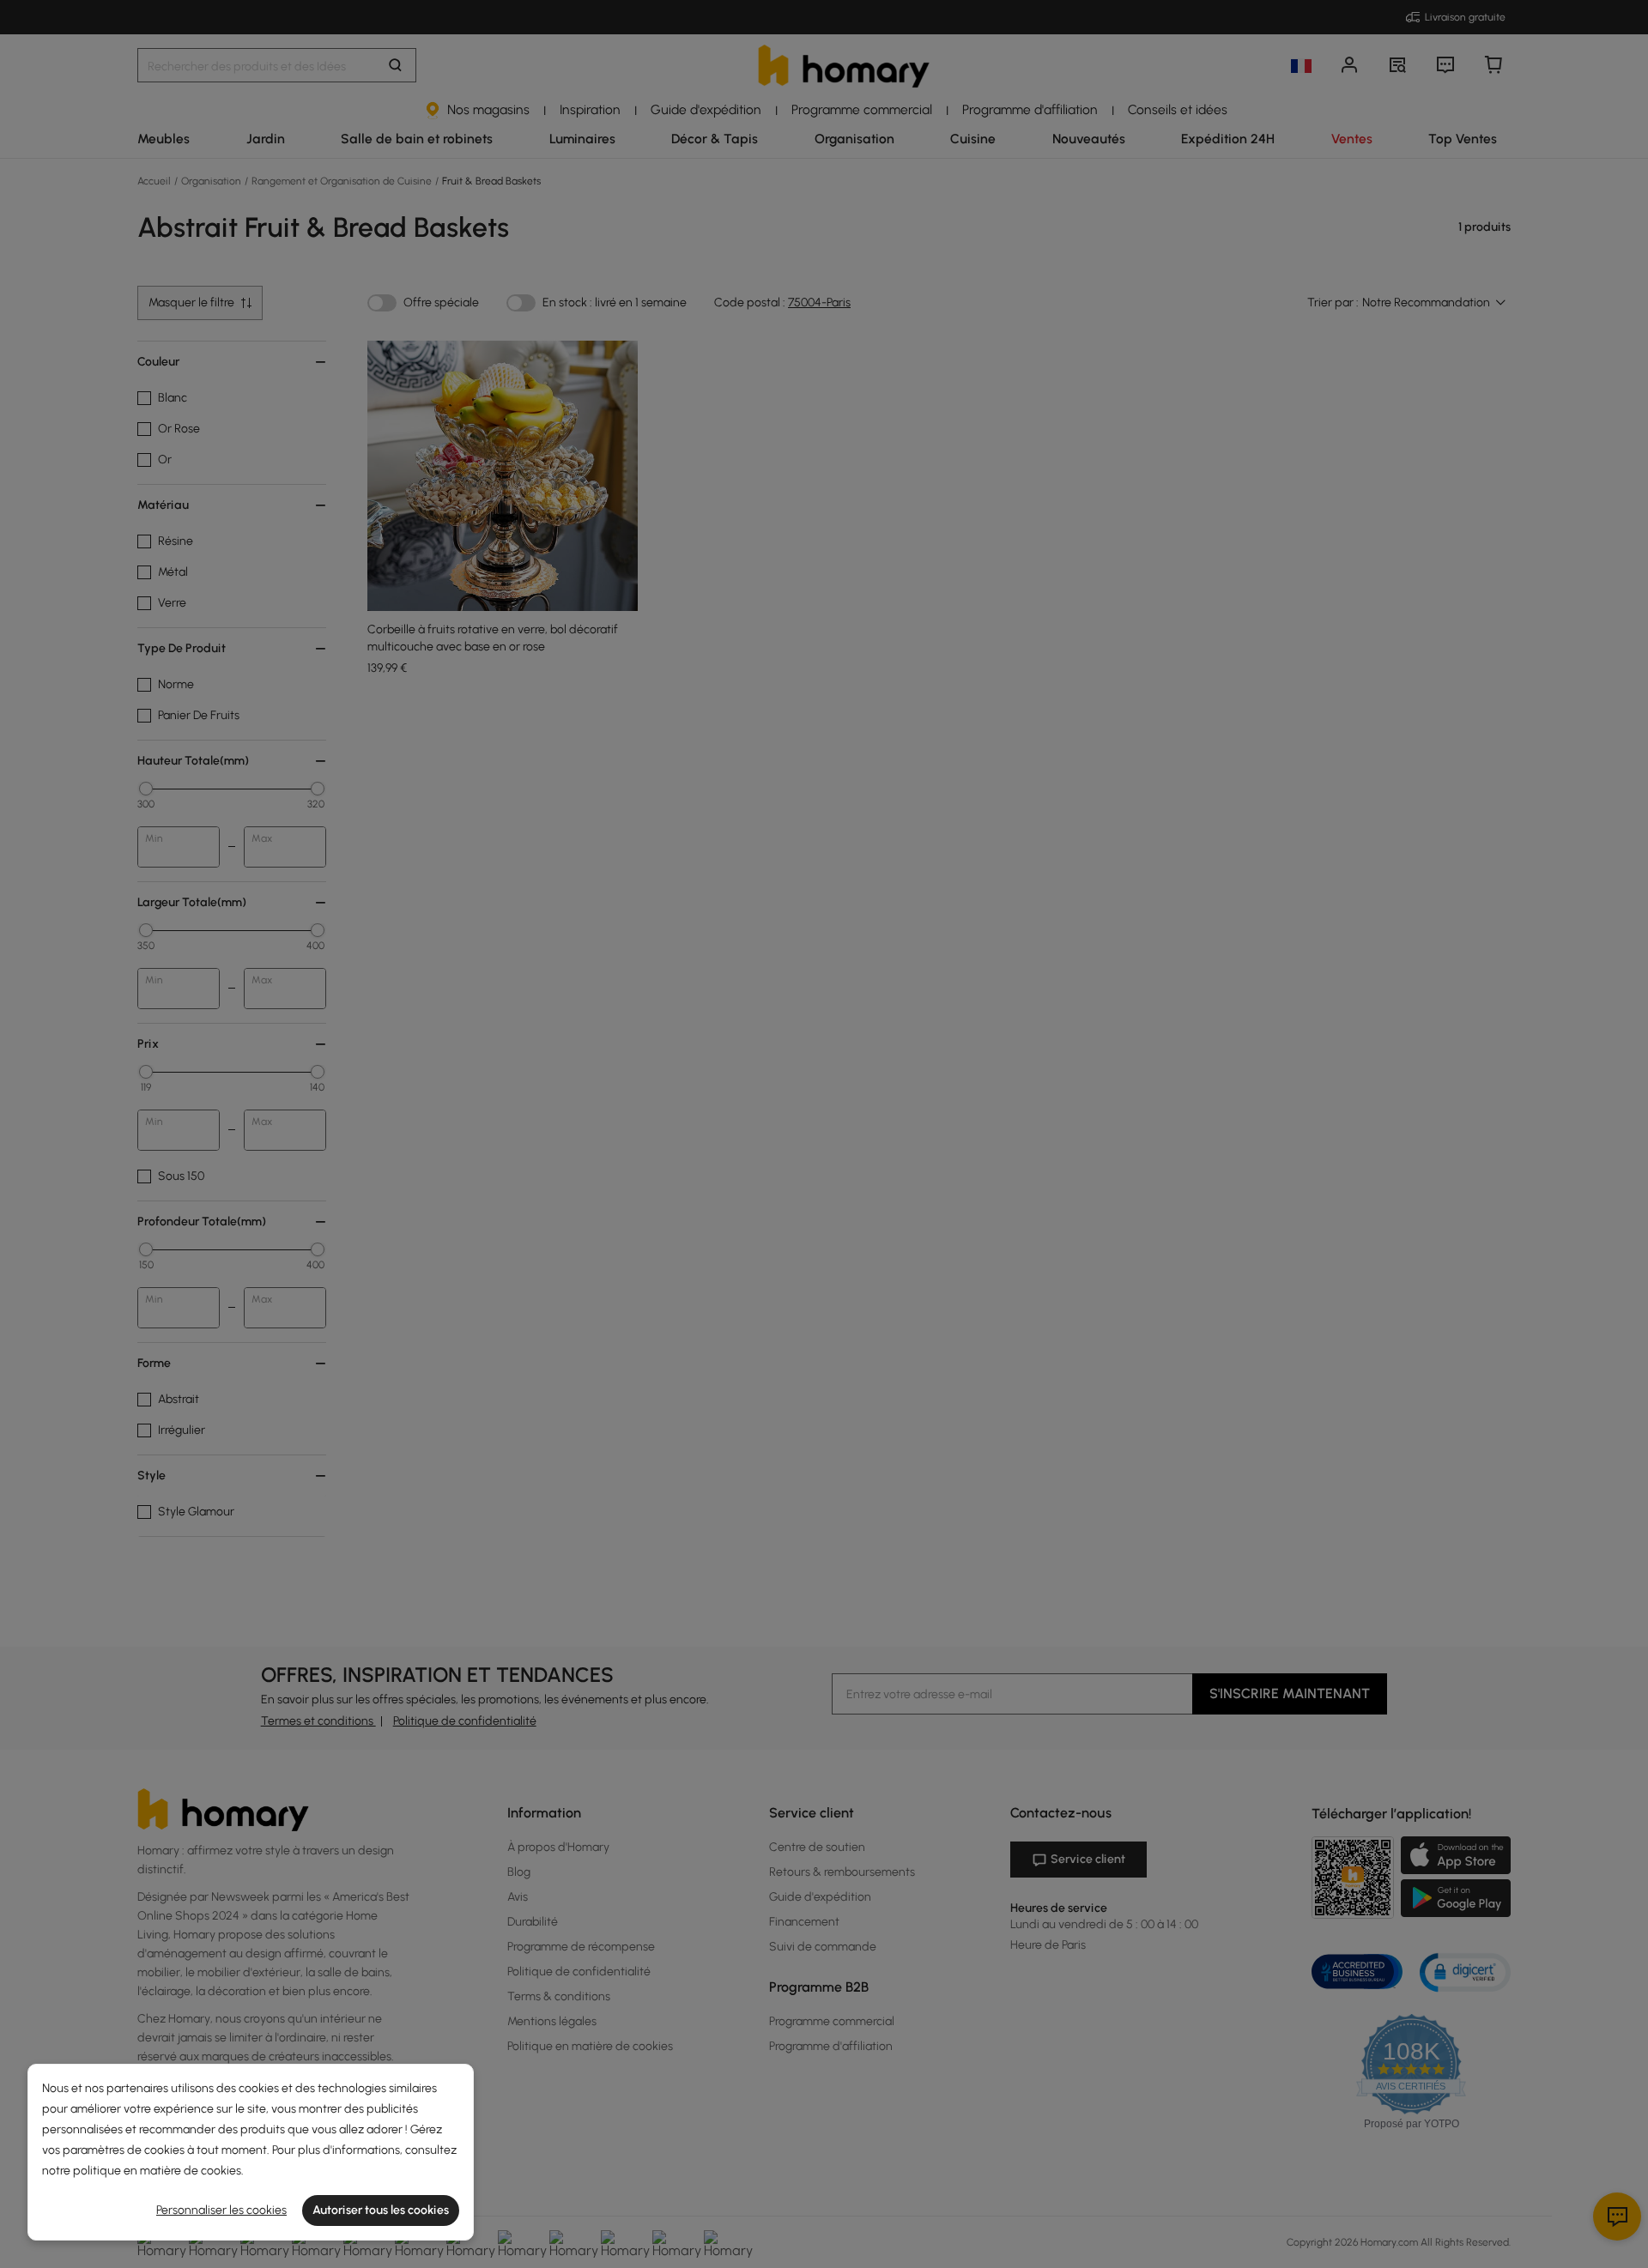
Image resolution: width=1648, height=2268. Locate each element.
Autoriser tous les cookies (381, 2210)
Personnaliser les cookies (221, 2210)
